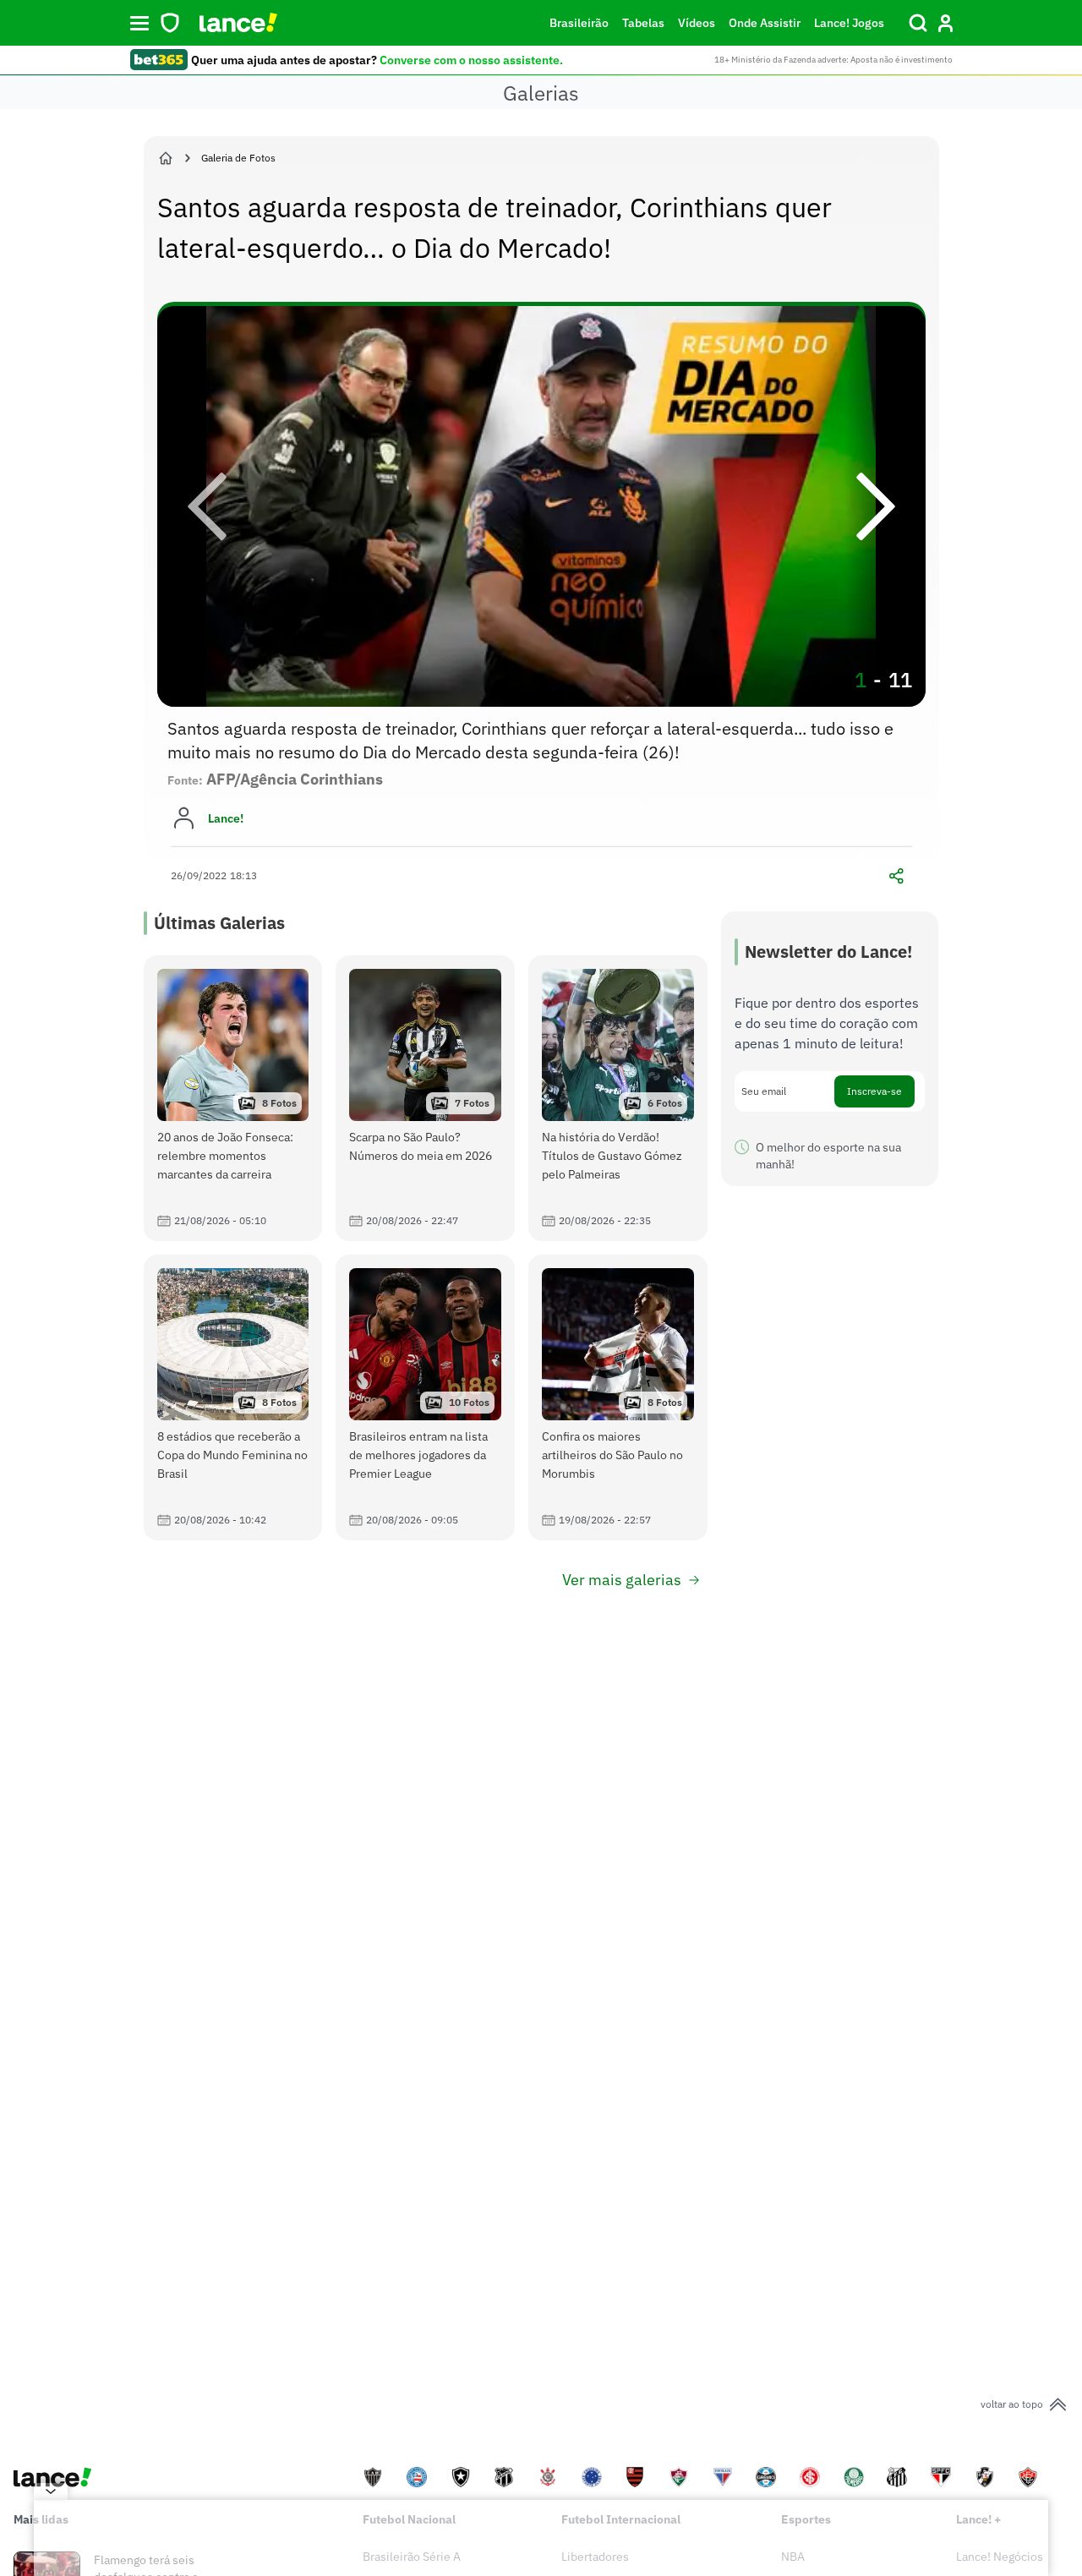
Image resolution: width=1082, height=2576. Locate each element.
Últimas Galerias (219, 923)
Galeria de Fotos (238, 158)
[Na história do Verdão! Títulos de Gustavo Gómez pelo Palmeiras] (618, 1098)
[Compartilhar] (897, 876)
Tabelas (643, 23)
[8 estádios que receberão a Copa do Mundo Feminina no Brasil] (233, 1397)
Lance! (226, 818)
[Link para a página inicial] (166, 158)
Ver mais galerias (622, 1580)
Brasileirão (579, 23)
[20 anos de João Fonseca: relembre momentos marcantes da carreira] (233, 1098)
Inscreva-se (874, 1091)
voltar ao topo (1012, 2404)
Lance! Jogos (849, 23)
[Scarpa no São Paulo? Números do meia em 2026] (425, 1098)
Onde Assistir (765, 23)
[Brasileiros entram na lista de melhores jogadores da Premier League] (425, 1397)
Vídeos (697, 23)
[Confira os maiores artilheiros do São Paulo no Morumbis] (618, 1397)
